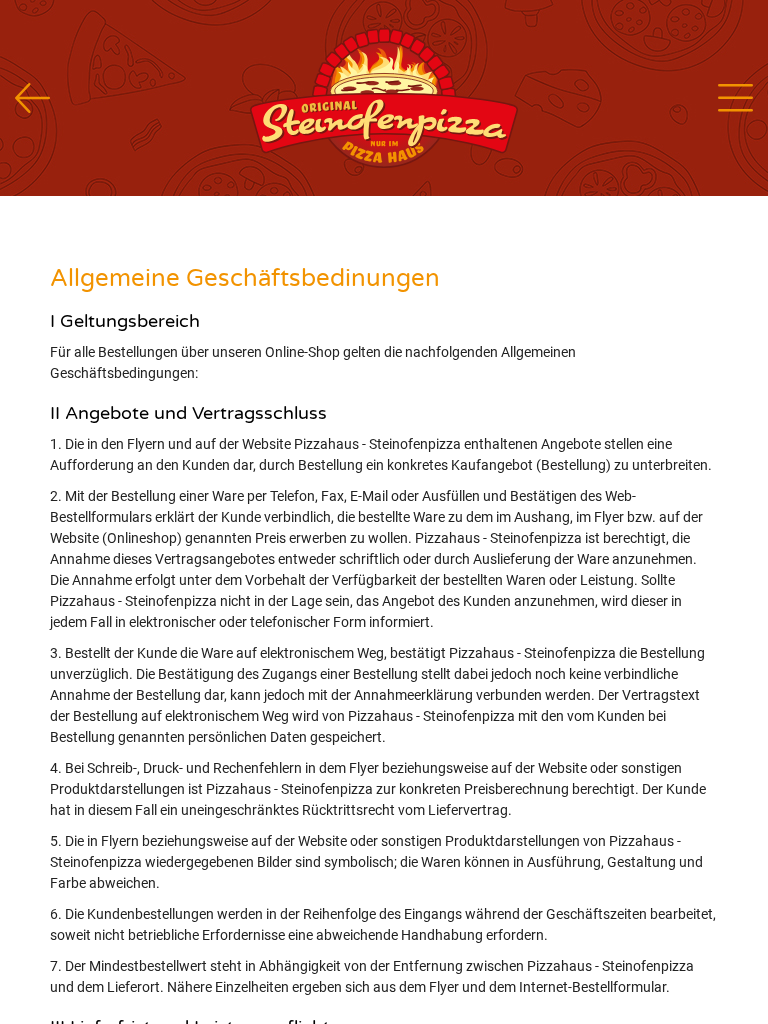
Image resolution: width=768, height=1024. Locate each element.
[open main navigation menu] (735, 98)
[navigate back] (32, 98)
